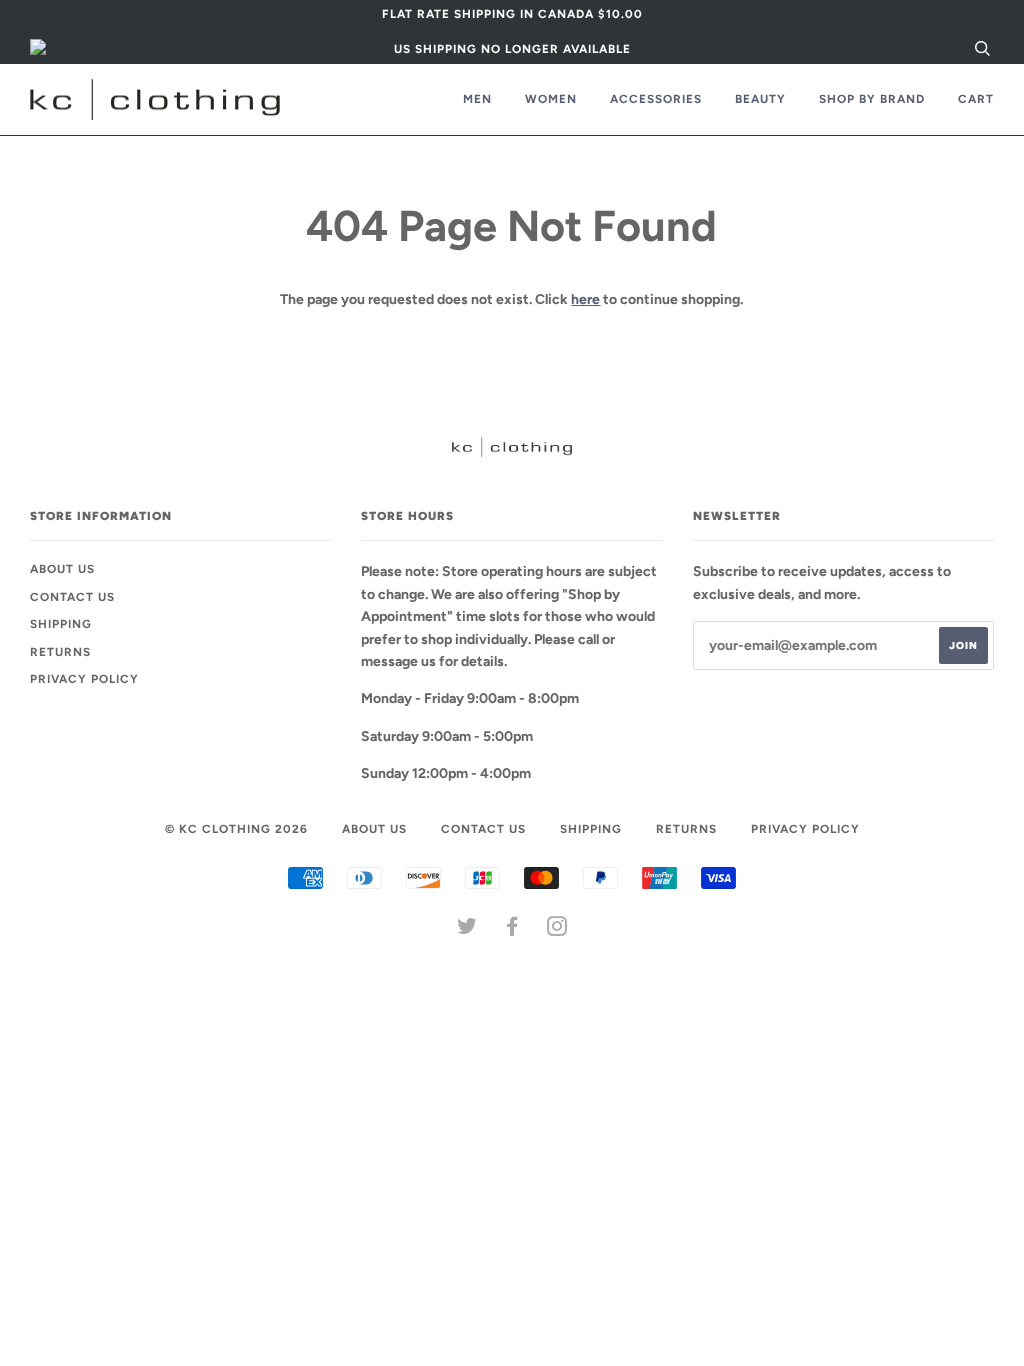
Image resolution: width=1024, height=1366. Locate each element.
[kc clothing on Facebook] (512, 930)
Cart (976, 99)
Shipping (61, 624)
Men (477, 99)
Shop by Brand (872, 99)
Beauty (760, 99)
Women (551, 99)
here (585, 299)
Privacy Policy (84, 679)
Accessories (656, 99)
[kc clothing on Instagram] (557, 930)
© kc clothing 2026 (236, 829)
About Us (62, 569)
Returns (60, 652)
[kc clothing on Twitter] (467, 930)
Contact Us (72, 597)
